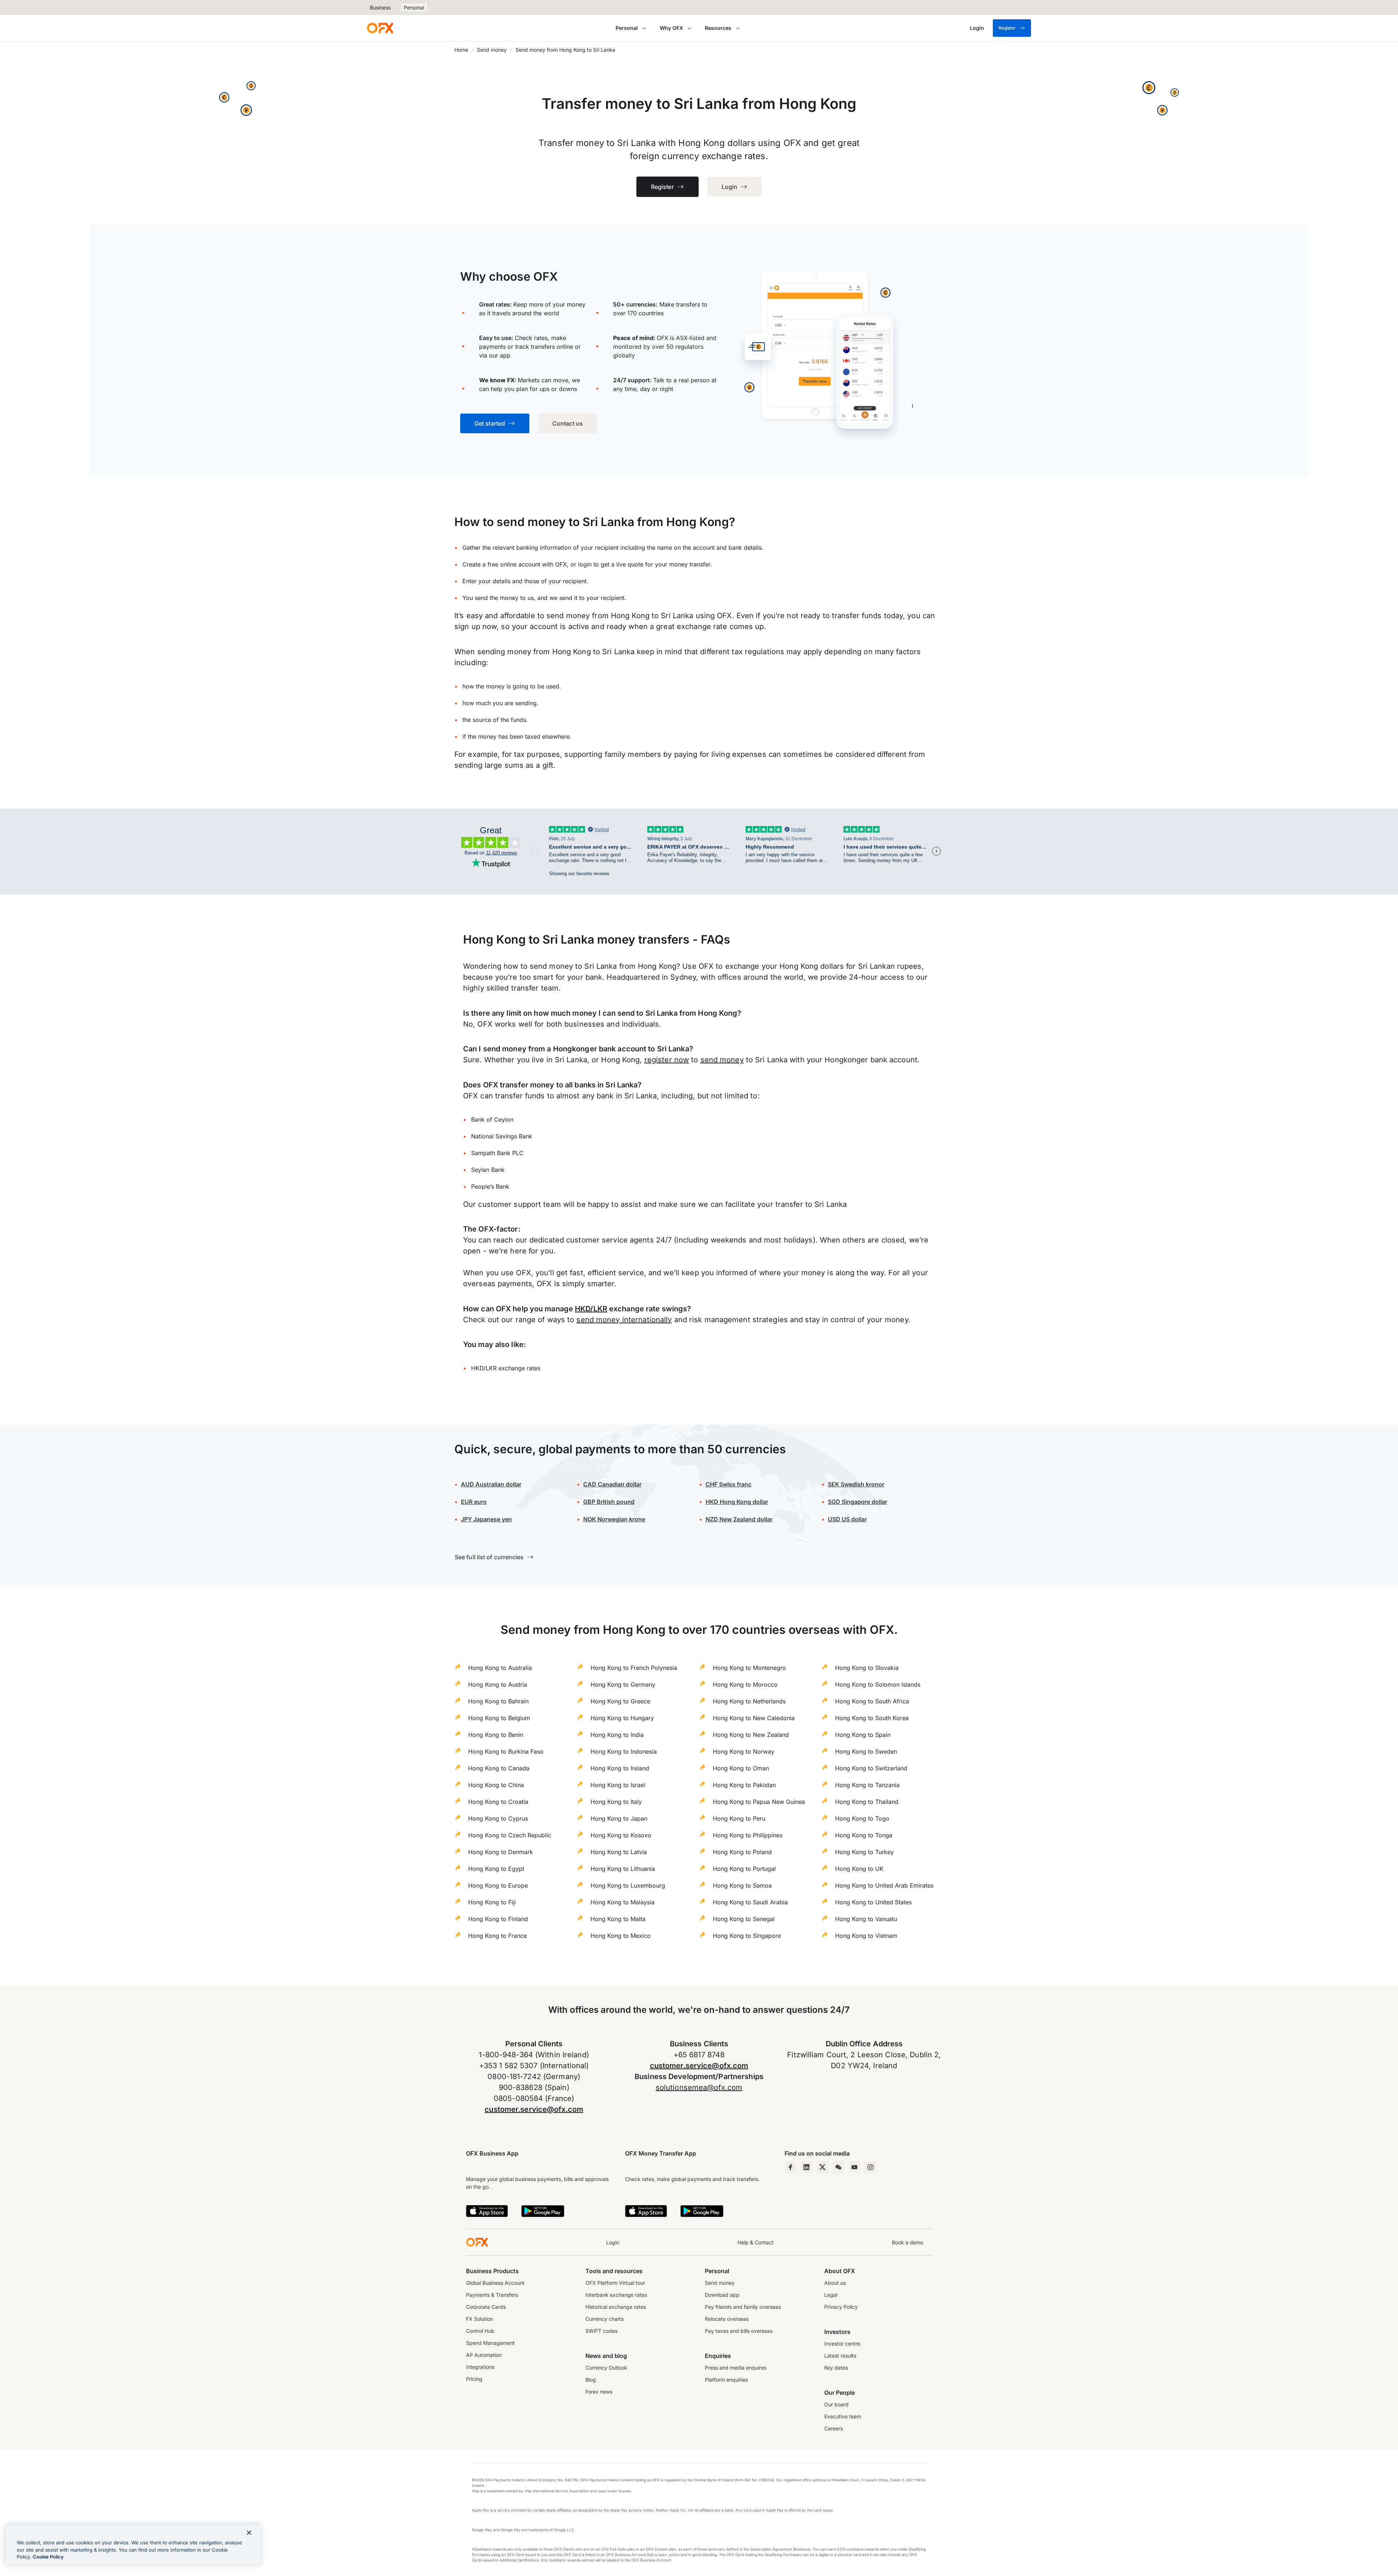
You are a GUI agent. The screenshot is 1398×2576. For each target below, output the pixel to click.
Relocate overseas (727, 2319)
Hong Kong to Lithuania (623, 1869)
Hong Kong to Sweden (866, 1751)
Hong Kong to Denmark (501, 1852)
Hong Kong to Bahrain (498, 1701)
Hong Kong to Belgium (499, 1718)
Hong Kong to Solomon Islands (878, 1684)
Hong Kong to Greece (620, 1701)
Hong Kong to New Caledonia (754, 1718)
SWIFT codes (601, 2331)
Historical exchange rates (616, 2307)
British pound (609, 1502)
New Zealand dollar (746, 1519)
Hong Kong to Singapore (747, 1936)
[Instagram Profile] (870, 2167)
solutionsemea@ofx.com (699, 2087)
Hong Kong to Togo (862, 1818)
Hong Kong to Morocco (745, 1684)
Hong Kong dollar (737, 1502)
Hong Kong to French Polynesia (634, 1668)
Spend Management (490, 2343)
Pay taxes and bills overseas (739, 2331)
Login (613, 2242)
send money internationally (624, 1320)
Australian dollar (491, 1484)
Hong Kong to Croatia (498, 1802)
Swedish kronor (856, 1484)
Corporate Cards (486, 2307)
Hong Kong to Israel (618, 1785)
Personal (414, 7)
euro (480, 1502)
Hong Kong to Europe (498, 1885)
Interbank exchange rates (616, 2295)
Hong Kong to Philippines (748, 1835)
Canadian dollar (612, 1484)
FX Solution (479, 2319)
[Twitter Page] (822, 2167)
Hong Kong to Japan (619, 1818)
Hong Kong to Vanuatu (866, 1919)
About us (835, 2283)
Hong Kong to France (497, 1936)
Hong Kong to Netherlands (749, 1701)
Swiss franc (728, 1484)
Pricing (474, 2379)
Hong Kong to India (617, 1735)
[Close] (249, 2533)
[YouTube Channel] (854, 2167)
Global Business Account (495, 2283)
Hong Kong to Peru (739, 1818)
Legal (831, 2295)
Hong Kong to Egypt (496, 1869)
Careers (834, 2428)
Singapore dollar (858, 1502)
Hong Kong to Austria (498, 1684)
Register (1007, 28)
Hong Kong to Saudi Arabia (750, 1902)
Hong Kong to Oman (741, 1768)
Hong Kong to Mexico (621, 1936)
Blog (591, 2380)
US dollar (854, 1519)
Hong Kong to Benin (496, 1735)
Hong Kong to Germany (623, 1684)
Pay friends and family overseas (743, 2307)
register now (667, 1060)
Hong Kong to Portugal (744, 1869)
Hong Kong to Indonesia (624, 1751)
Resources (718, 28)
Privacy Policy (841, 2307)
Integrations (480, 2367)
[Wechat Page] (838, 2167)
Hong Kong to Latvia (619, 1852)
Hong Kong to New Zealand (751, 1735)
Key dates (836, 2368)
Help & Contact (756, 2242)
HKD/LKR (591, 1309)
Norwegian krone (614, 1519)
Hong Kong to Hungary (622, 1718)
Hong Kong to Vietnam (866, 1936)
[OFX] (380, 28)
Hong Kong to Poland (742, 1852)
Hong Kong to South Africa (872, 1701)
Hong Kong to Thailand (867, 1802)
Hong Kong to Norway (744, 1751)
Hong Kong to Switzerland (871, 1768)
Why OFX (671, 28)
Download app (722, 2295)
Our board (836, 2404)
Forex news (599, 2392)
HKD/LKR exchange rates (506, 1368)
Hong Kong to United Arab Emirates (884, 1885)
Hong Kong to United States (873, 1902)
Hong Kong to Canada (499, 1768)
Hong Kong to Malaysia (623, 1902)
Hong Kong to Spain (863, 1735)
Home (461, 50)
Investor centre (842, 2344)
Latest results (840, 2356)
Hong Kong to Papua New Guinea (759, 1802)
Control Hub (480, 2331)
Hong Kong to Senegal (744, 1919)
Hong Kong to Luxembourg (628, 1885)
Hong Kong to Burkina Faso (506, 1751)
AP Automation (484, 2355)
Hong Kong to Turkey (864, 1852)
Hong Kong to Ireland (620, 1768)
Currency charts (605, 2319)
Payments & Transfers (492, 2295)
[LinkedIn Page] (806, 2167)
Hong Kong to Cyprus (498, 1818)
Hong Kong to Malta (618, 1919)
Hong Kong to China (496, 1785)
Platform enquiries (726, 2380)
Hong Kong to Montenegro (749, 1668)
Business (380, 7)
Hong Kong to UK (859, 1869)
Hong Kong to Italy (616, 1802)
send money (722, 1060)
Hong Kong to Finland (498, 1919)
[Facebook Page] (790, 2167)
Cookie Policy (48, 2557)
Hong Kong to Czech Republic (510, 1835)
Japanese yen (486, 1519)
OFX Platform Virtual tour (615, 2283)
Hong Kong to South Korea (872, 1718)
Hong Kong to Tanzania (867, 1785)
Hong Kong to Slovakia (867, 1668)
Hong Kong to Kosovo (621, 1835)
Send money (492, 50)
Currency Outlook (606, 2368)
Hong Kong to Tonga (864, 1835)
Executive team (843, 2416)
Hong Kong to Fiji (492, 1902)
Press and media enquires (736, 2368)
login (585, 564)
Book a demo (908, 2242)
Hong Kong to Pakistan (744, 1785)
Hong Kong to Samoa (742, 1885)
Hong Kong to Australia (500, 1668)
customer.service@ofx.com (534, 2109)
